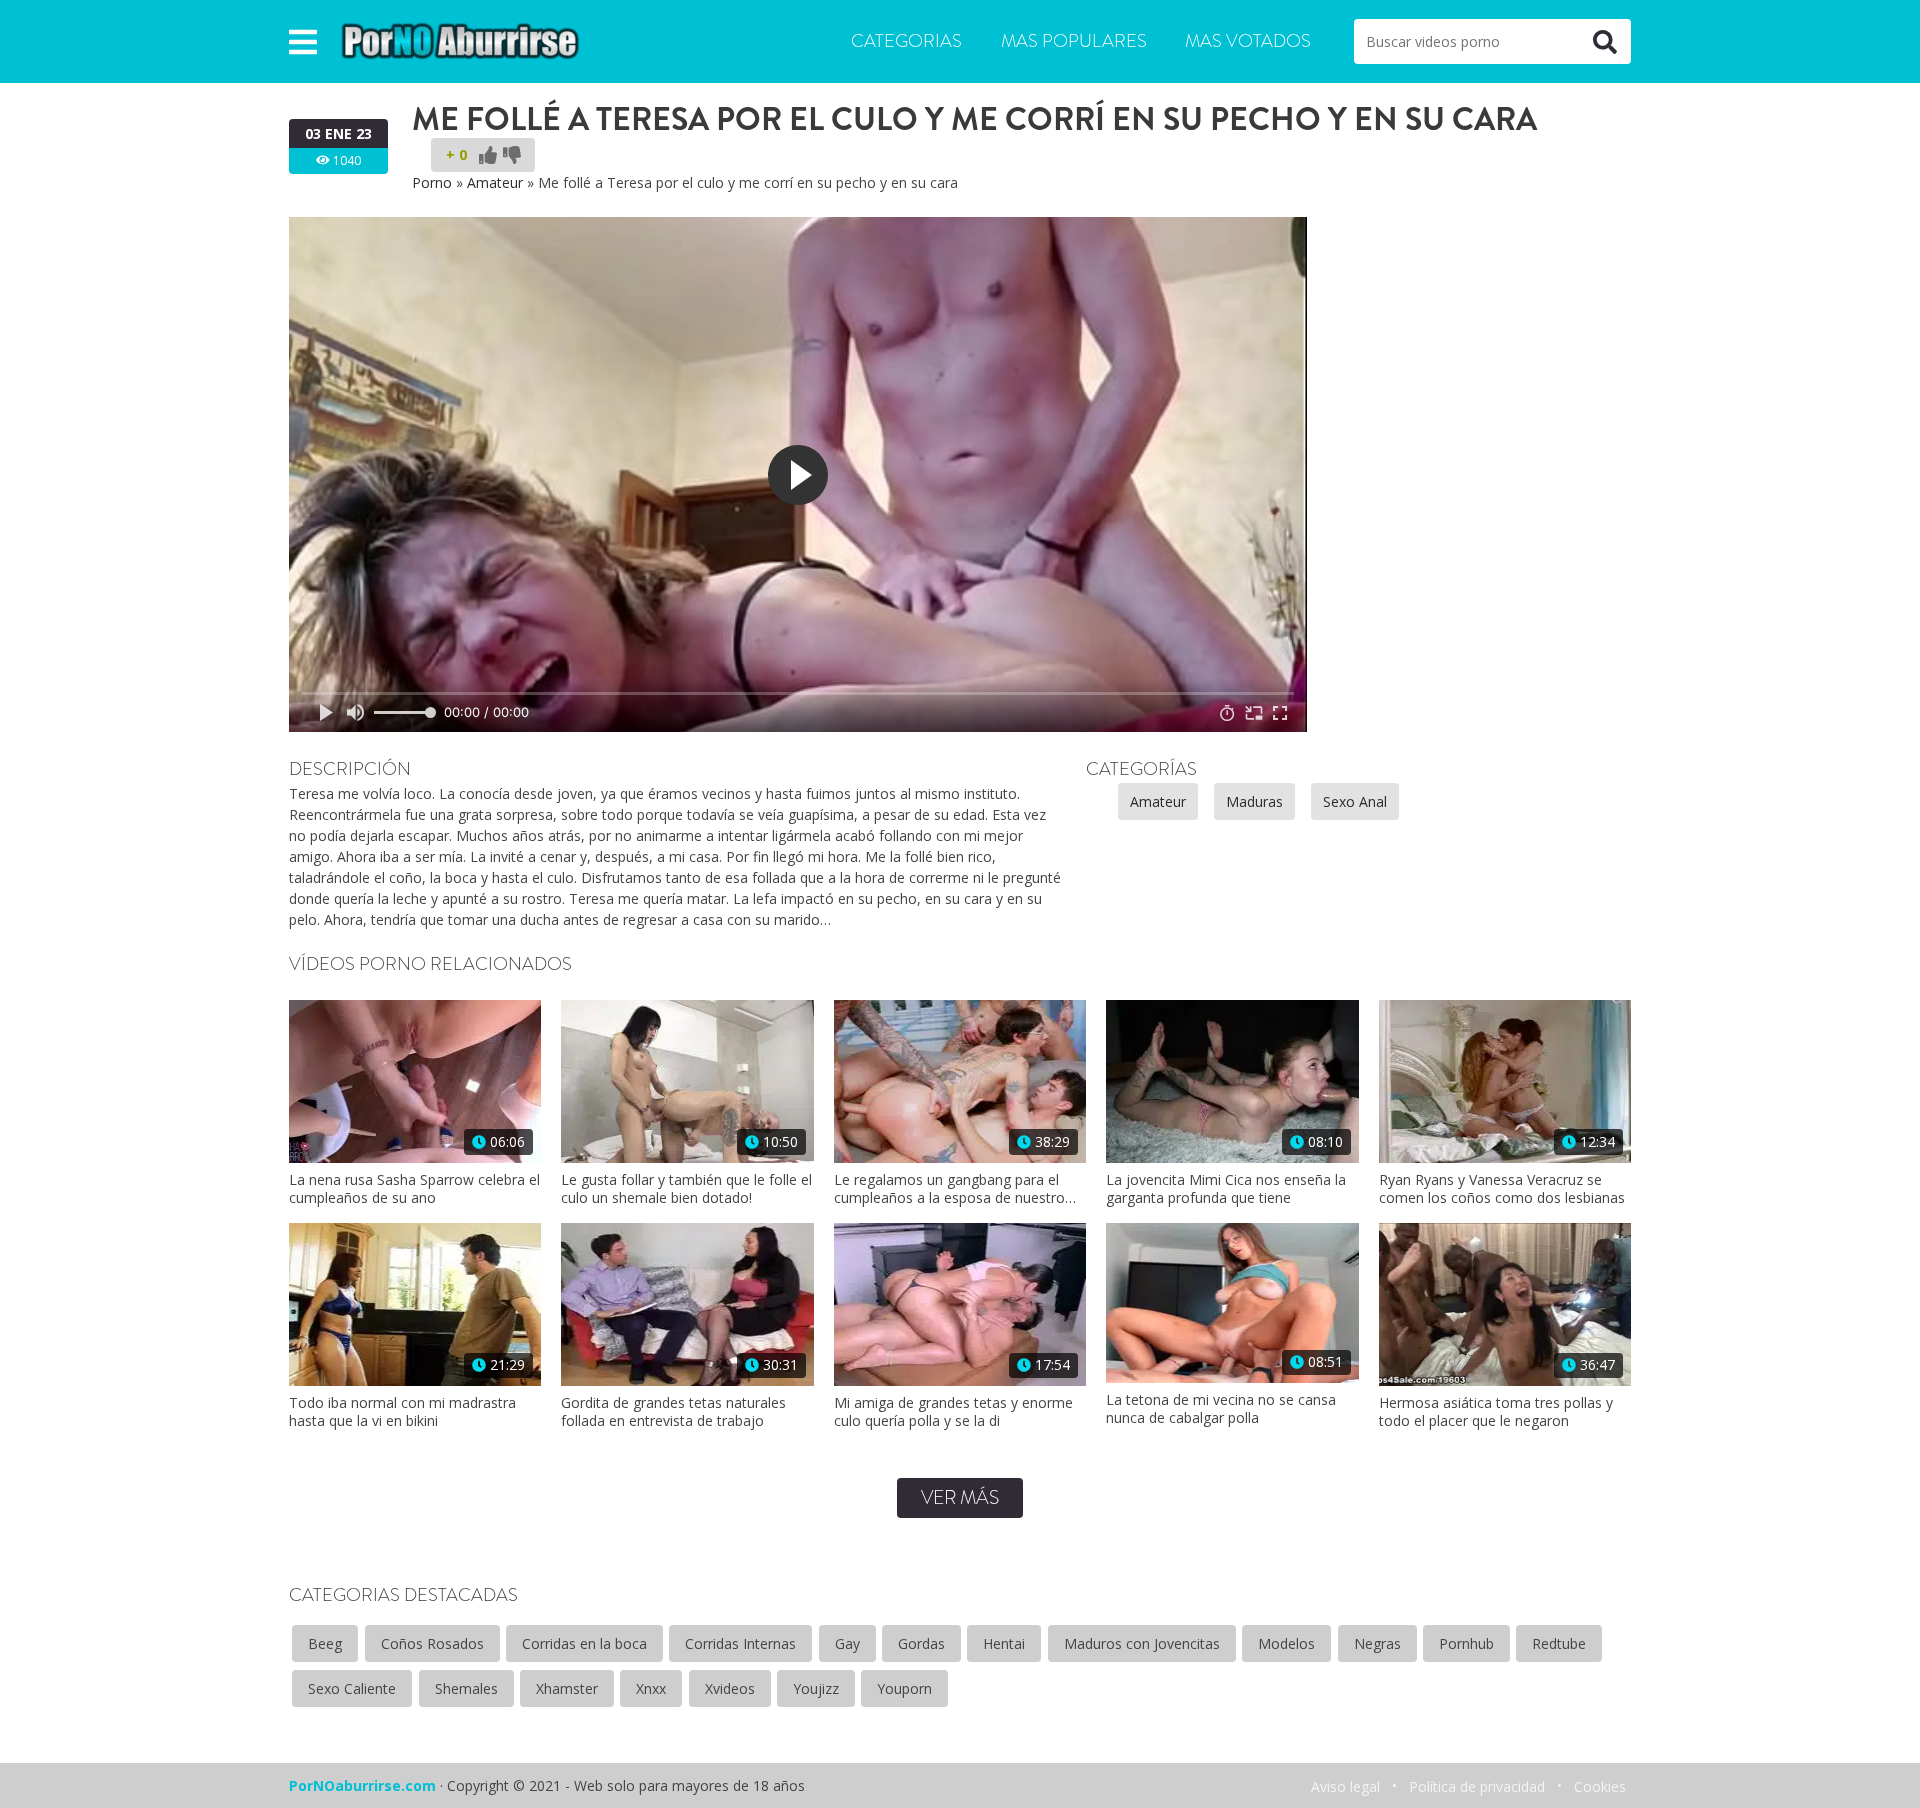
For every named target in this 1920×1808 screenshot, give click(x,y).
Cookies (1600, 1786)
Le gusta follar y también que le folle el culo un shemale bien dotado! (686, 1189)
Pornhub (1466, 1643)
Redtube (1559, 1643)
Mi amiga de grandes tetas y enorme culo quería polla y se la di (953, 1412)
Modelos (1286, 1643)
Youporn (904, 1688)
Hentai (1004, 1643)
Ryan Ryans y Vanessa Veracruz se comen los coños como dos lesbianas (1502, 1189)
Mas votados (1248, 41)
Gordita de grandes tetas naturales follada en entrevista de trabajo (673, 1412)
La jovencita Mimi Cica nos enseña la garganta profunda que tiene (1226, 1189)
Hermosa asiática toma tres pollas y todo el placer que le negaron (1496, 1412)
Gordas (921, 1643)
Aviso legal (1345, 1786)
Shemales (466, 1688)
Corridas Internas (740, 1643)
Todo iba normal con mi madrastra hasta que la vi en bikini (402, 1412)
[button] (303, 41)
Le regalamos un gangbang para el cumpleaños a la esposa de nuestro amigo (949, 1189)
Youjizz (816, 1688)
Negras (1377, 1643)
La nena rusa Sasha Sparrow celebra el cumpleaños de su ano (414, 1189)
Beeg (325, 1643)
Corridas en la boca (584, 1643)
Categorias (906, 41)
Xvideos (730, 1688)
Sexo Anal (1355, 801)
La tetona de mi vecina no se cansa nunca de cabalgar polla (1221, 1409)
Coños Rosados (432, 1643)
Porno (432, 182)
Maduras (1254, 801)
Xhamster (567, 1688)
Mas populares (1074, 41)
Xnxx (651, 1688)
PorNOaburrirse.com (362, 1785)
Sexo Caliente (352, 1688)
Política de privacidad (1477, 1786)
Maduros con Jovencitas (1142, 1643)
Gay (847, 1643)
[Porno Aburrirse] (461, 39)
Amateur (495, 182)
